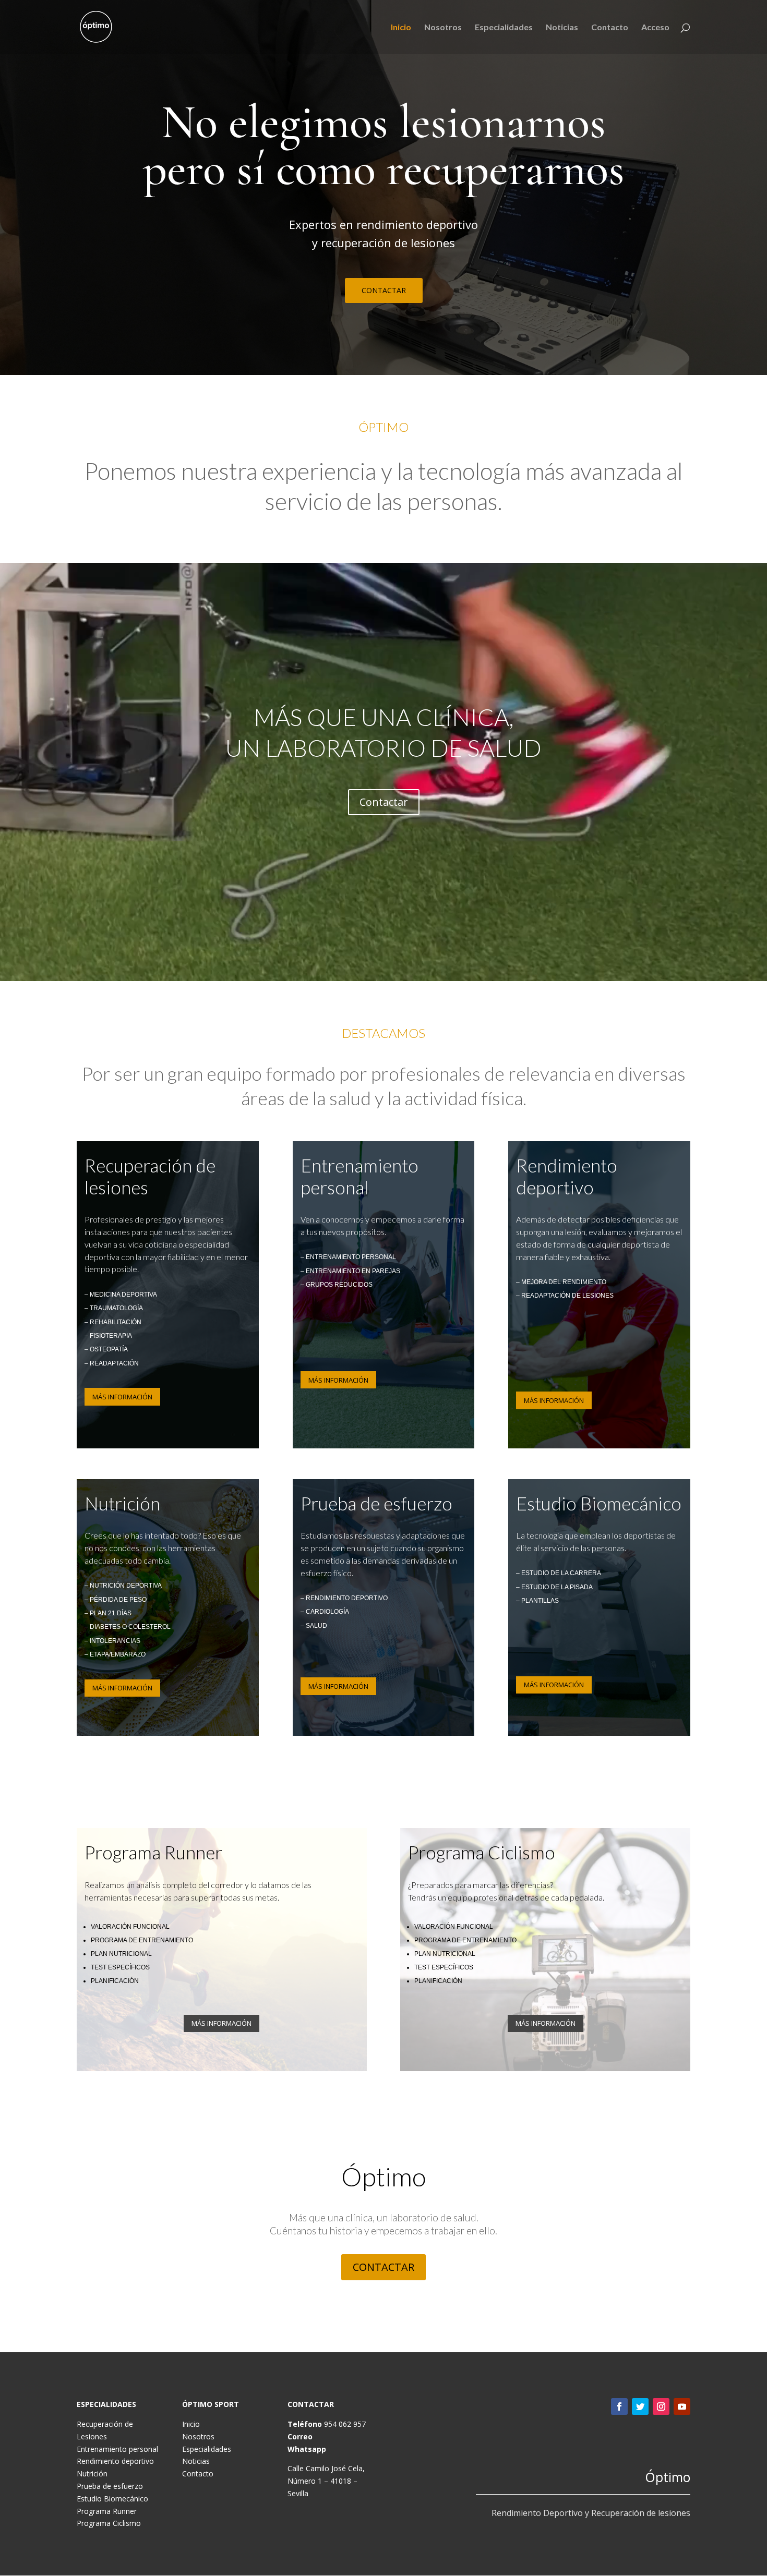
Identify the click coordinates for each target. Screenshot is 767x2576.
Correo (300, 2436)
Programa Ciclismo (109, 2523)
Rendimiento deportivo (115, 2461)
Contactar (384, 802)
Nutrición (92, 2474)
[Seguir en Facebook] (619, 2406)
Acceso (655, 28)
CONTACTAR (384, 290)
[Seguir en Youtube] (682, 2406)
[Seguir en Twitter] (640, 2406)
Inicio (401, 28)
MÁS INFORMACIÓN (122, 1397)
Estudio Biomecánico (112, 2499)
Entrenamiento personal (117, 2449)
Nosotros (443, 28)
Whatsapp (307, 2449)
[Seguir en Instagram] (661, 2406)
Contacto (610, 28)
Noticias (562, 28)
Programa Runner (107, 2511)
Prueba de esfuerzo (110, 2486)
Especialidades (504, 28)
